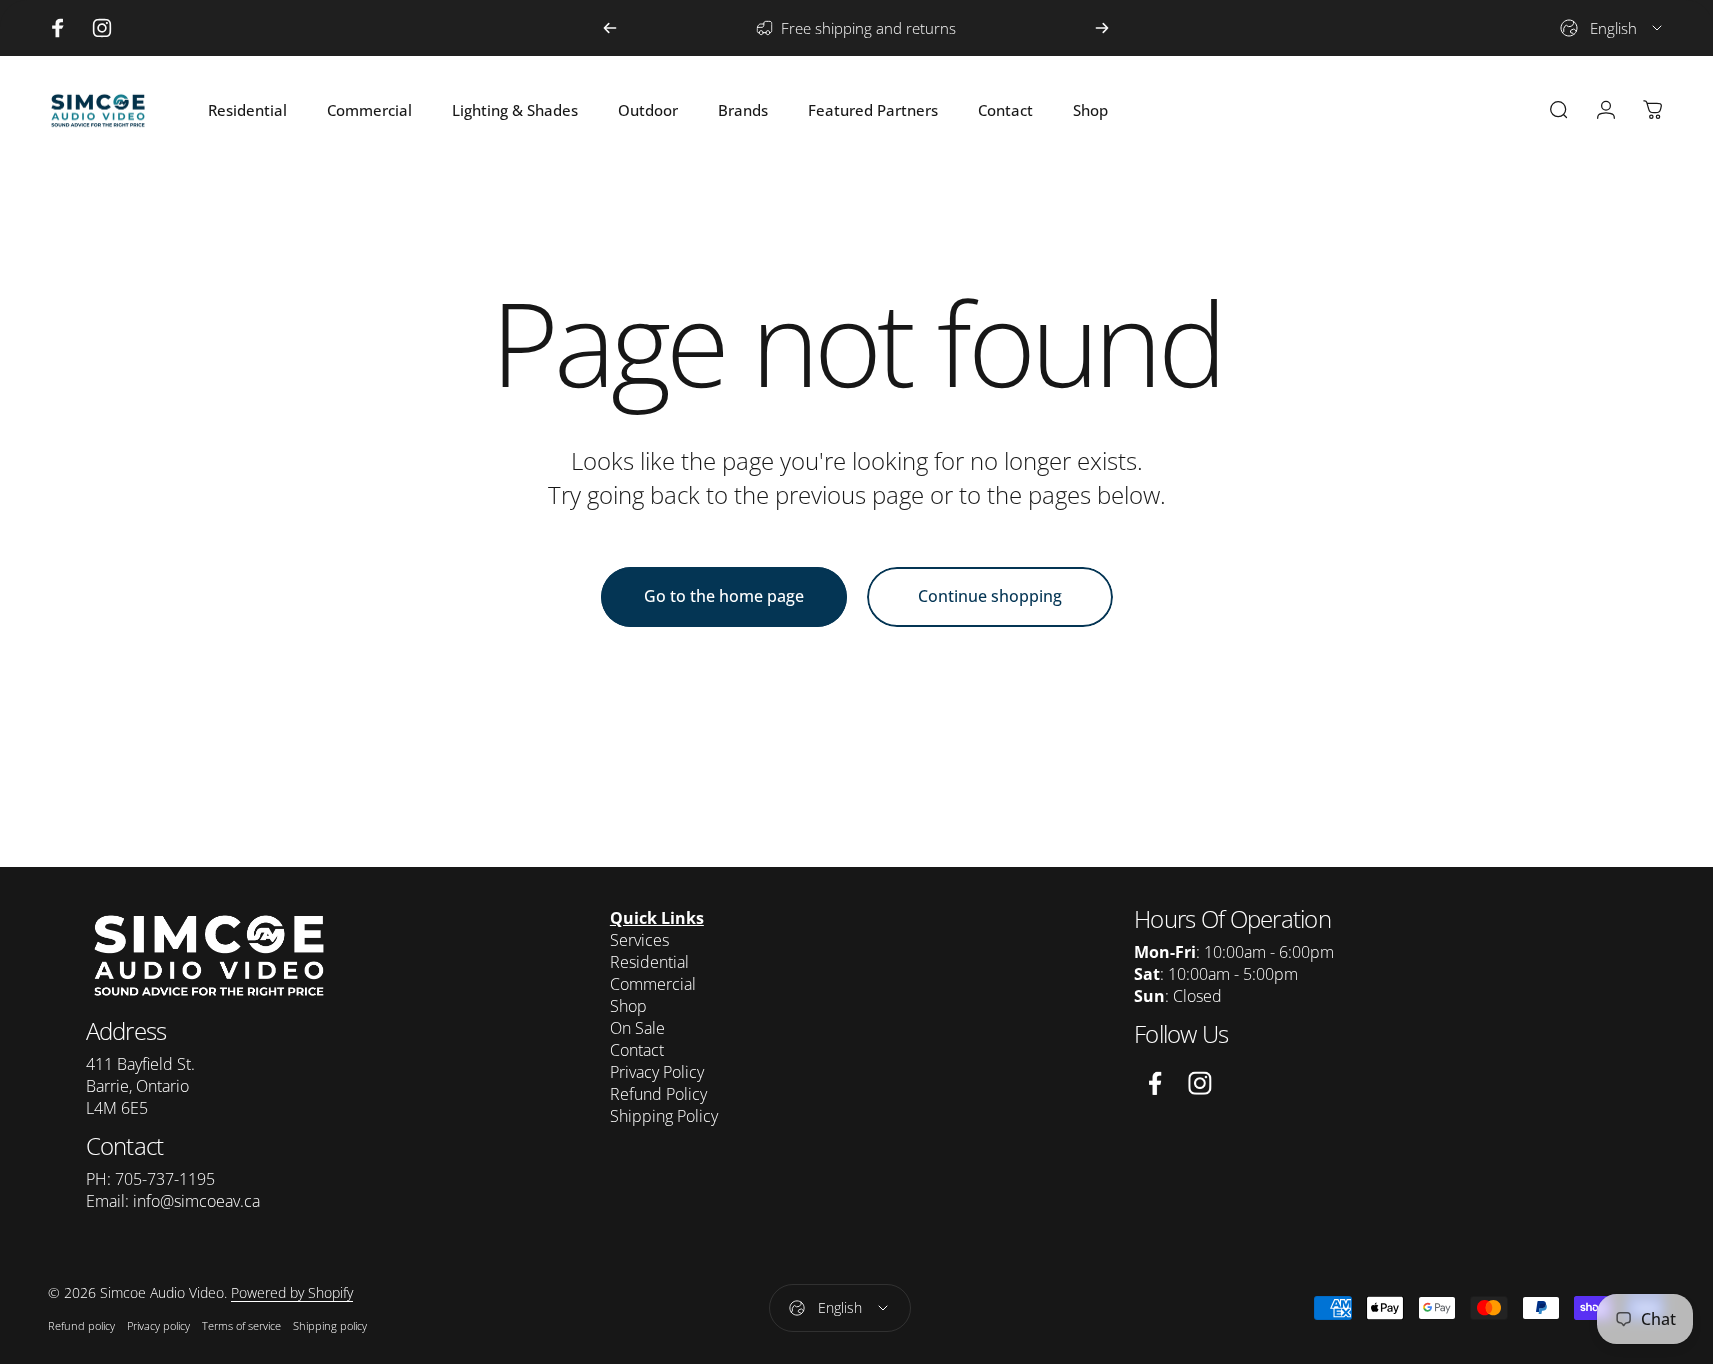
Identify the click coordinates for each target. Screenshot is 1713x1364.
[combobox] (1612, 28)
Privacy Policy (657, 1072)
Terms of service (241, 1325)
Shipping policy (330, 1325)
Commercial (653, 984)
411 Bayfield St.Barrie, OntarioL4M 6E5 (140, 1086)
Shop (628, 1006)
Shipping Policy (664, 1116)
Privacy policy (158, 1325)
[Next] (1102, 28)
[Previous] (610, 28)
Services (639, 940)
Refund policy (81, 1325)
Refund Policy (658, 1094)
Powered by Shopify (292, 1292)
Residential (649, 962)
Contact (637, 1050)
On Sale (637, 1028)
